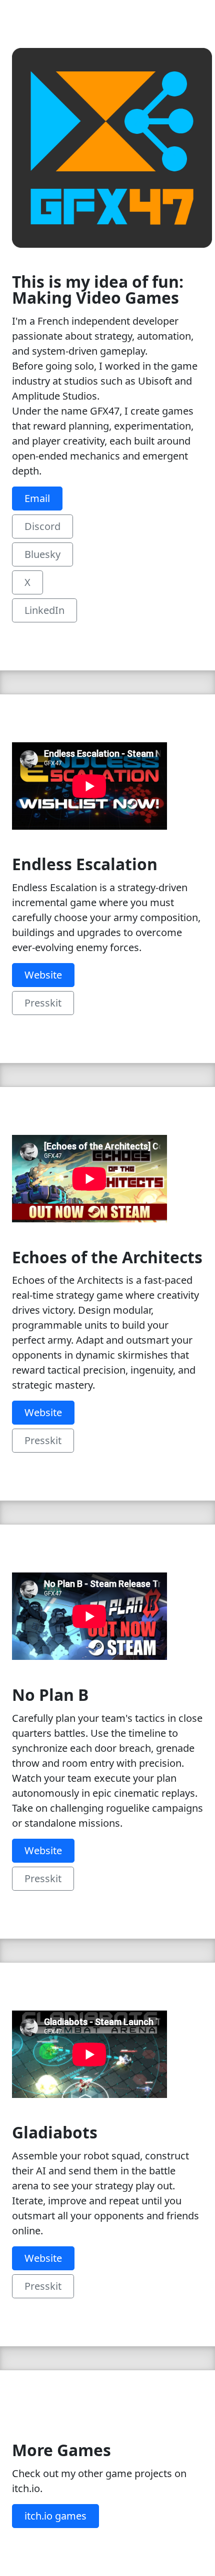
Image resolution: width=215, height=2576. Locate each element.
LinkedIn (44, 610)
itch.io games (55, 2516)
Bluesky (42, 554)
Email (37, 498)
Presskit (43, 1003)
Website (43, 975)
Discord (42, 526)
